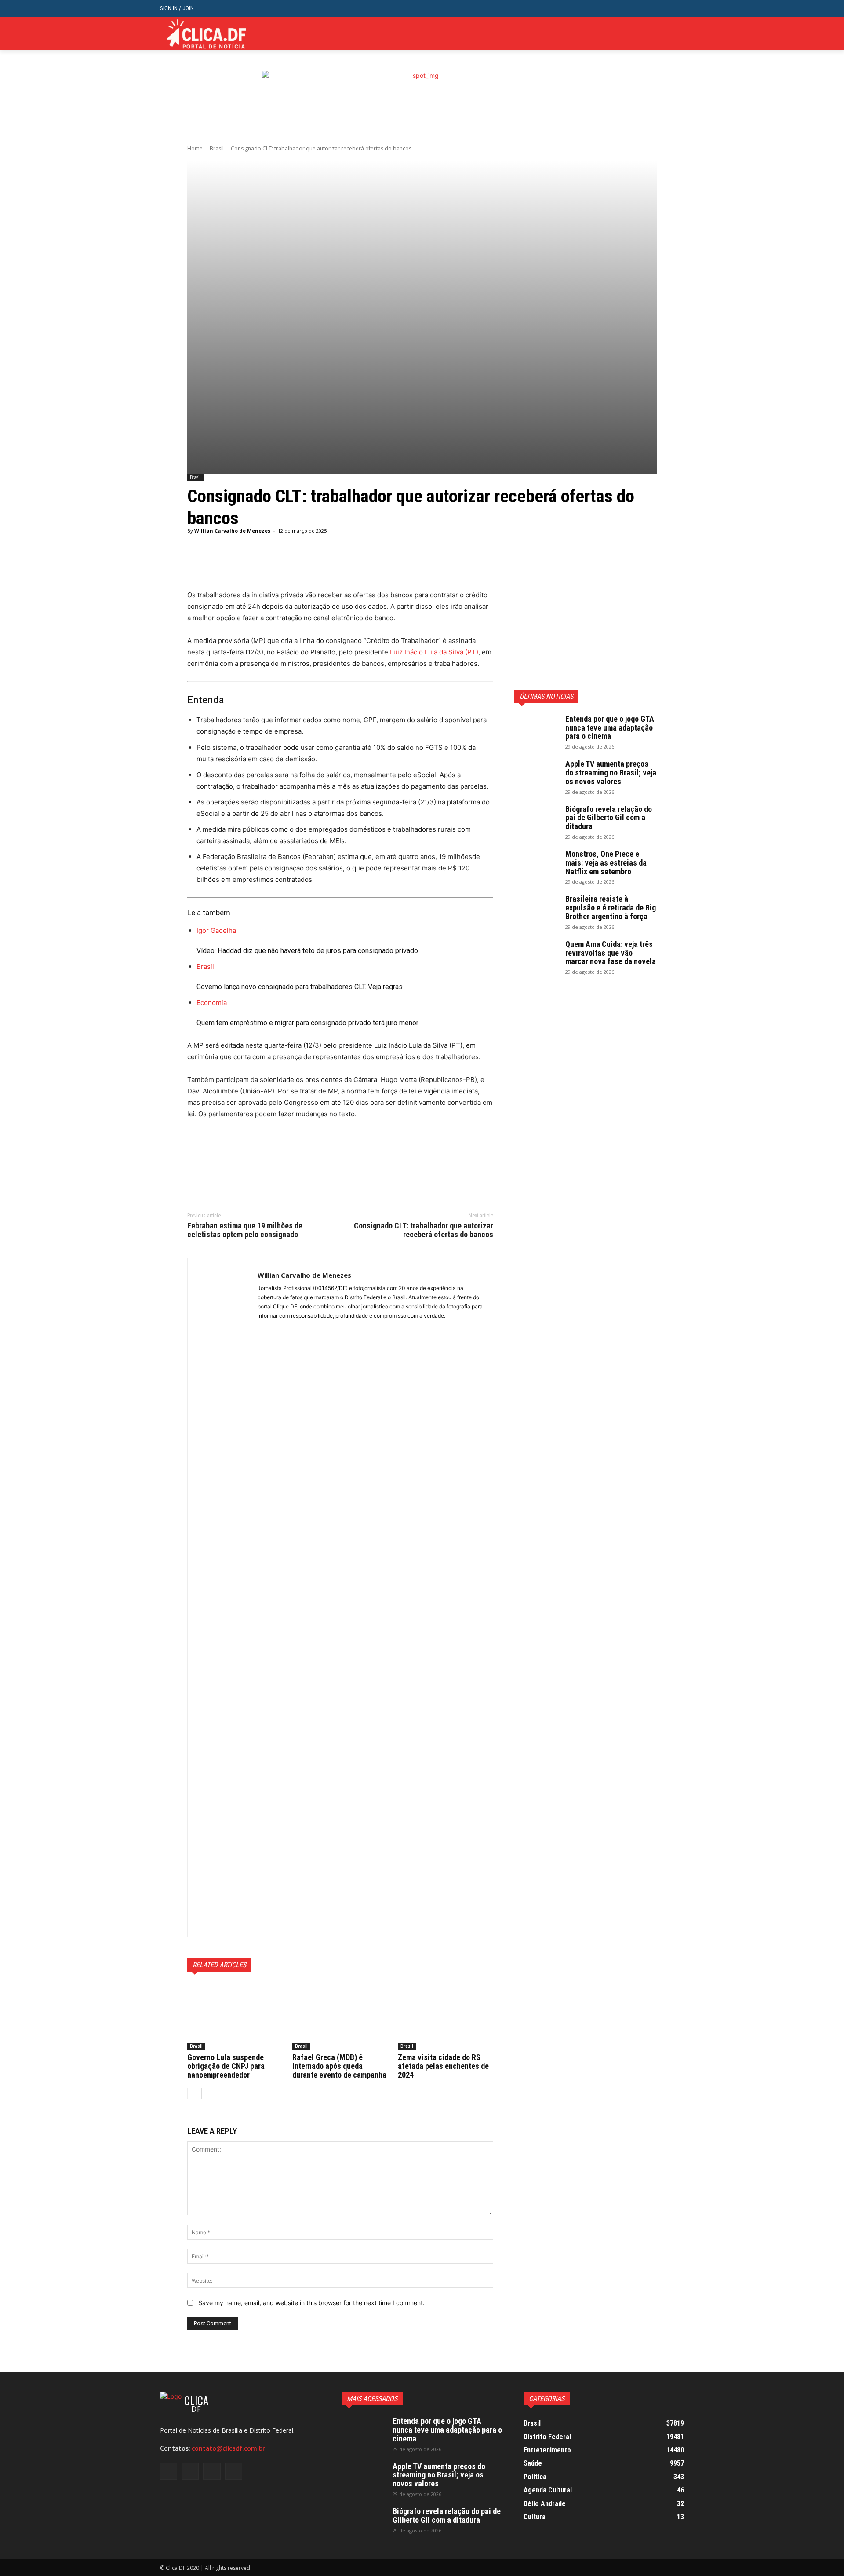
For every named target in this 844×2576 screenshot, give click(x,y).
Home (195, 148)
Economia (212, 1003)
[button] (677, 9)
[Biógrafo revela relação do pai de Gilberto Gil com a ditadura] (536, 820)
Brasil (217, 148)
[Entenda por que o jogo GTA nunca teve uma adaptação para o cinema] (536, 730)
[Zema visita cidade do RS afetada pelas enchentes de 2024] (446, 2017)
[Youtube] (679, 34)
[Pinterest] (236, 1173)
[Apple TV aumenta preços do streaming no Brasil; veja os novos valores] (536, 775)
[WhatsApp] (257, 1173)
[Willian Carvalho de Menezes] (223, 1597)
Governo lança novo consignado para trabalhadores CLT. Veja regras (300, 987)
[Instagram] (652, 34)
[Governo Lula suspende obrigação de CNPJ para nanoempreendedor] (235, 2017)
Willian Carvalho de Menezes (232, 531)
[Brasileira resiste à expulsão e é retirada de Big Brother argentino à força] (536, 910)
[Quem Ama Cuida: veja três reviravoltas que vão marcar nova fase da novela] (536, 955)
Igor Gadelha (216, 930)
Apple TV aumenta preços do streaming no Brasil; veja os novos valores (611, 773)
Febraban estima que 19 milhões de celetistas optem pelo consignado (245, 1230)
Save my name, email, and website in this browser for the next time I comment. (311, 2303)
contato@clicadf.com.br (228, 2448)
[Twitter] (665, 34)
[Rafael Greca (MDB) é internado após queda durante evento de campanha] (340, 2017)
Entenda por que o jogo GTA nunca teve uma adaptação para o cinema (610, 728)
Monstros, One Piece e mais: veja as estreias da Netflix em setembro (606, 863)
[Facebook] (638, 34)
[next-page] (207, 2094)
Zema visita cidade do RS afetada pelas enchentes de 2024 (443, 2066)
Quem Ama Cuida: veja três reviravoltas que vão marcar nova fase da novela (611, 953)
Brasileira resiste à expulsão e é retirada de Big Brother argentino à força (611, 908)
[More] (412, 567)
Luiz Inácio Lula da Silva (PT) (434, 652)
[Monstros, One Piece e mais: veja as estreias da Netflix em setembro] (536, 865)
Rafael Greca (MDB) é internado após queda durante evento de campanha (339, 2066)
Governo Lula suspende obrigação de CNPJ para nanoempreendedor (226, 2066)
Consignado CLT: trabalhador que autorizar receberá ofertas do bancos (424, 1230)
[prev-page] (193, 2094)
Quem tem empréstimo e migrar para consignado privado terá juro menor (307, 1023)
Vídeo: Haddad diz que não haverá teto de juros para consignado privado (307, 951)
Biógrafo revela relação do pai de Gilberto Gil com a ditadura (609, 818)
